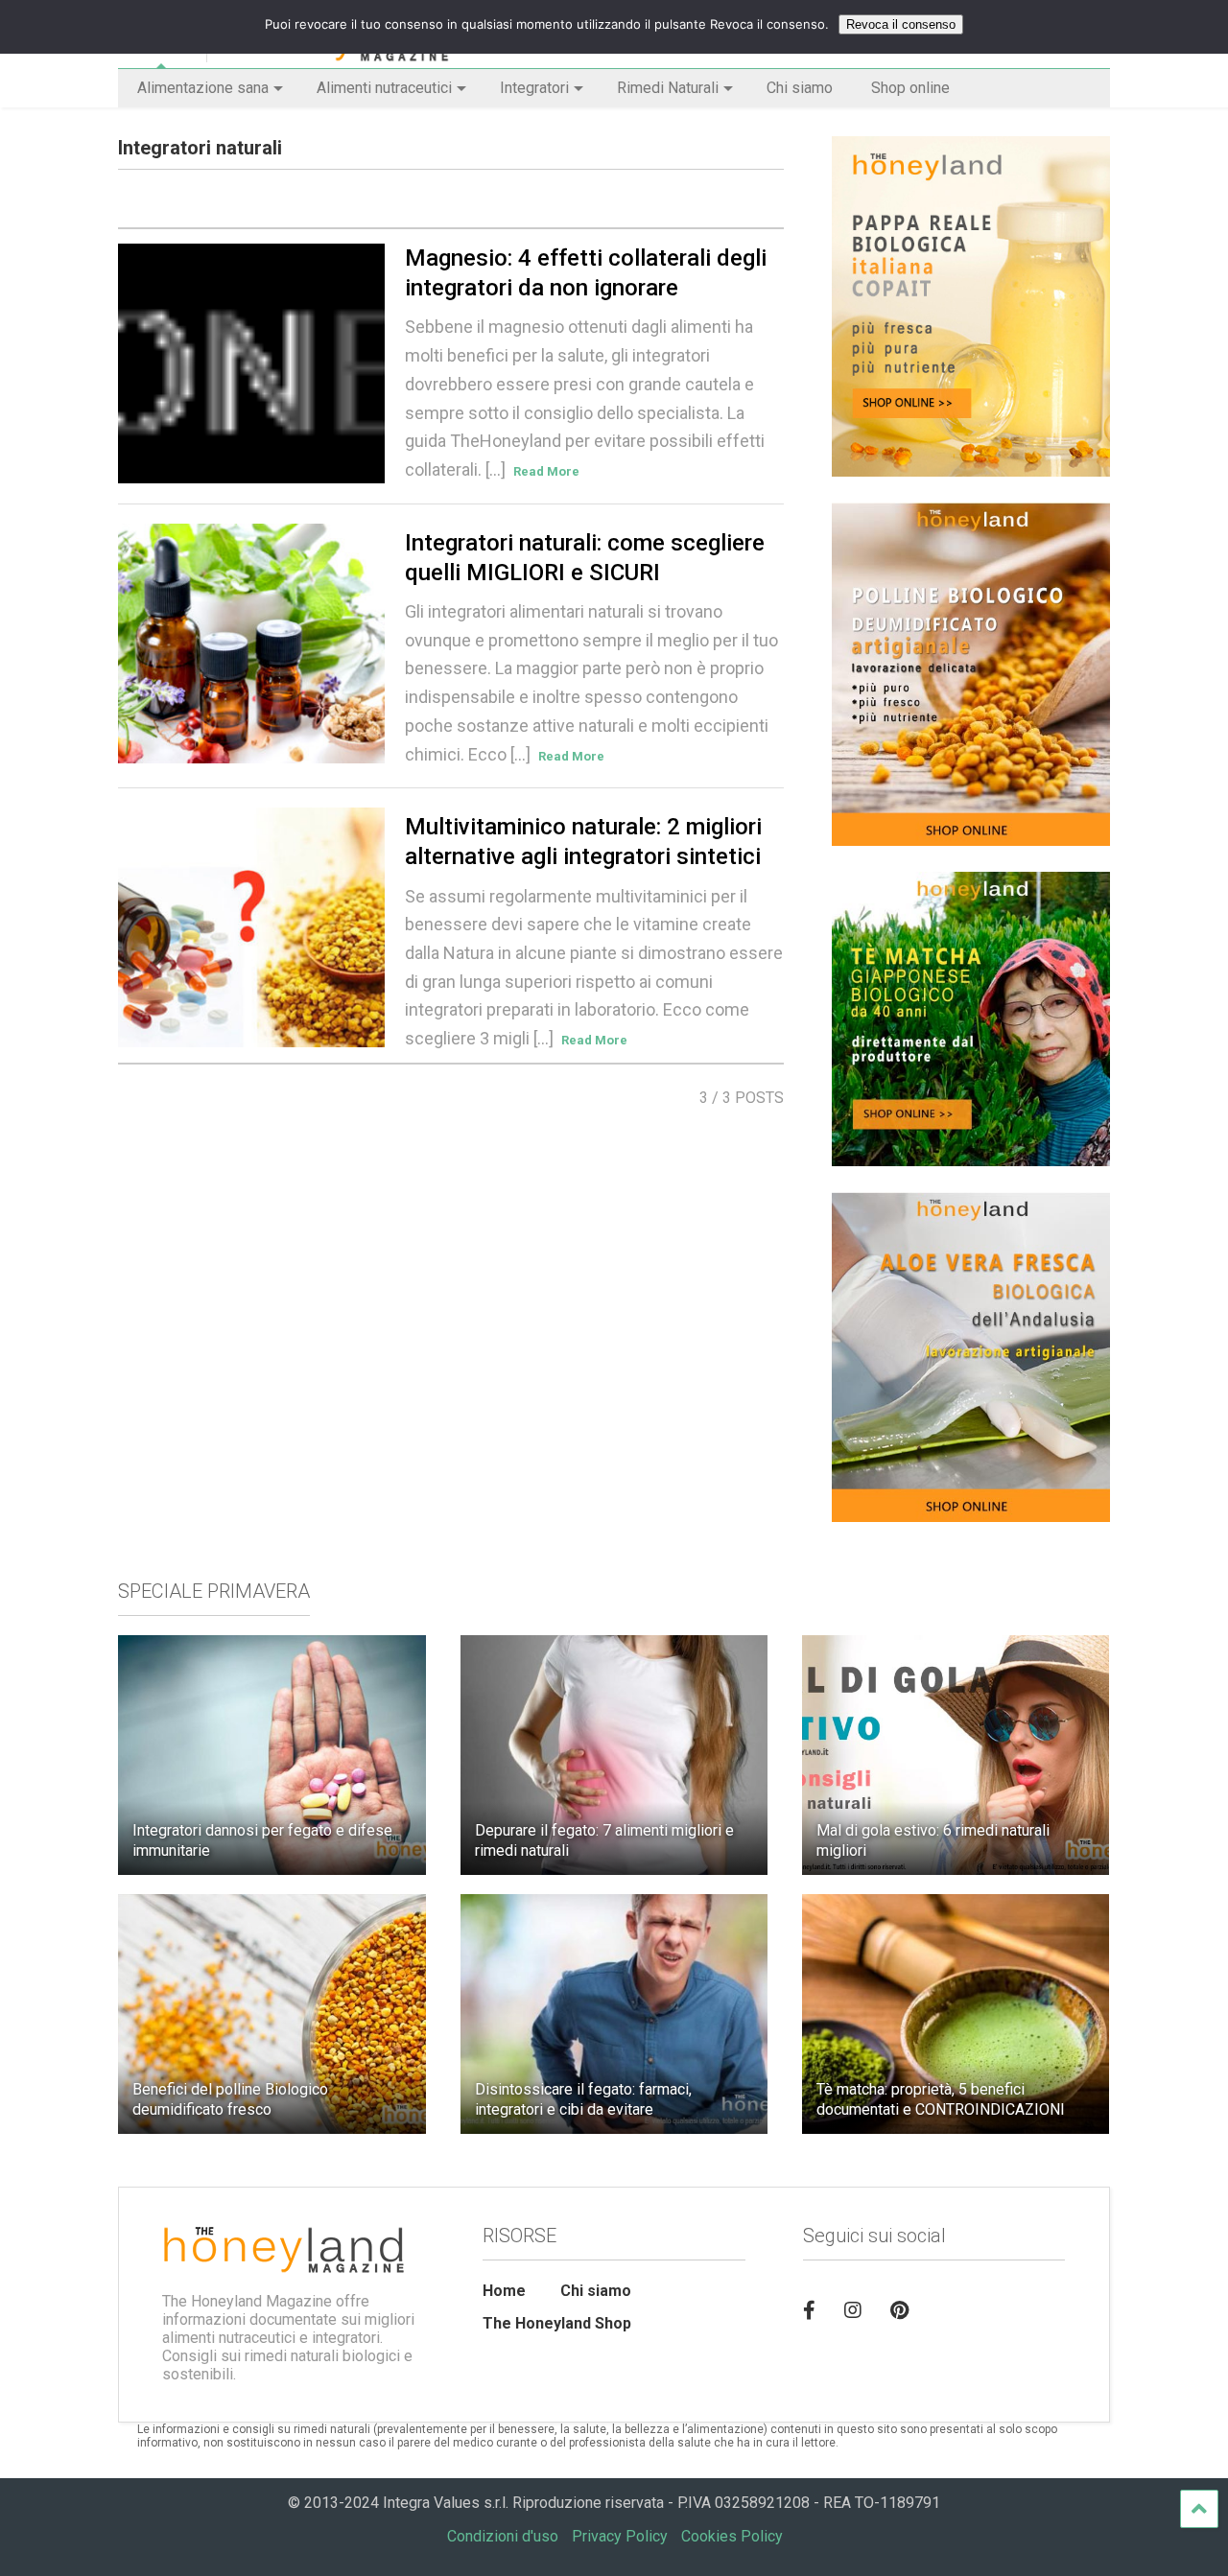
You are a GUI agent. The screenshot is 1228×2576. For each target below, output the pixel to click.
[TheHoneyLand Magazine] (328, 54)
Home (504, 2291)
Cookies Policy (732, 2536)
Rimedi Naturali (668, 88)
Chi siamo (800, 88)
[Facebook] (809, 2310)
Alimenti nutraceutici (384, 88)
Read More (546, 471)
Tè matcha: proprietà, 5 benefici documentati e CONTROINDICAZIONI (941, 2099)
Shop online (910, 88)
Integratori (534, 88)
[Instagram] (853, 2310)
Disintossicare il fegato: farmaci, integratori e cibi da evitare (583, 2099)
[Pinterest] (899, 2310)
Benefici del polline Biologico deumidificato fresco (230, 2099)
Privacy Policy (620, 2536)
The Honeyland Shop (557, 2323)
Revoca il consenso (901, 24)
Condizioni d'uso (503, 2536)
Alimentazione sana (203, 88)
